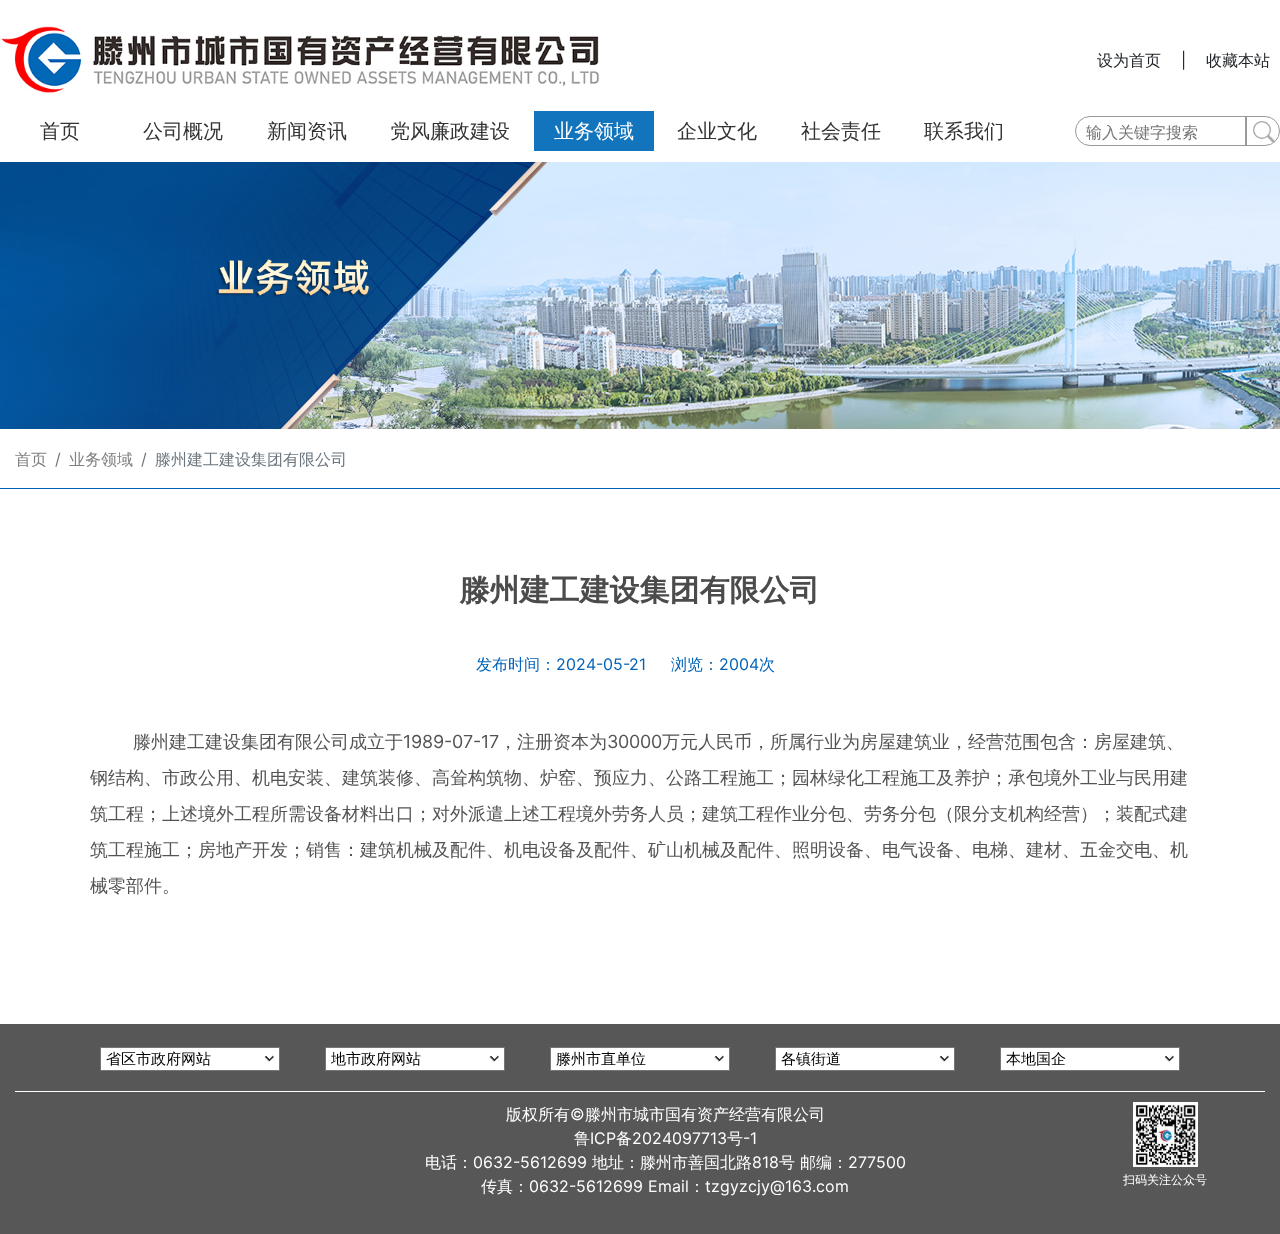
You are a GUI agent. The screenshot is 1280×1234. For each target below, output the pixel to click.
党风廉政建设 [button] (450, 131)
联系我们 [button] (964, 131)
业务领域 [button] (594, 131)
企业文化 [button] (717, 131)
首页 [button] (60, 131)
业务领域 (101, 459)
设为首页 (1129, 60)
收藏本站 (1238, 60)
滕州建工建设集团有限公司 (251, 459)
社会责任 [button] (841, 131)
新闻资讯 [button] (307, 131)
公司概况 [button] (183, 131)
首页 (31, 459)
